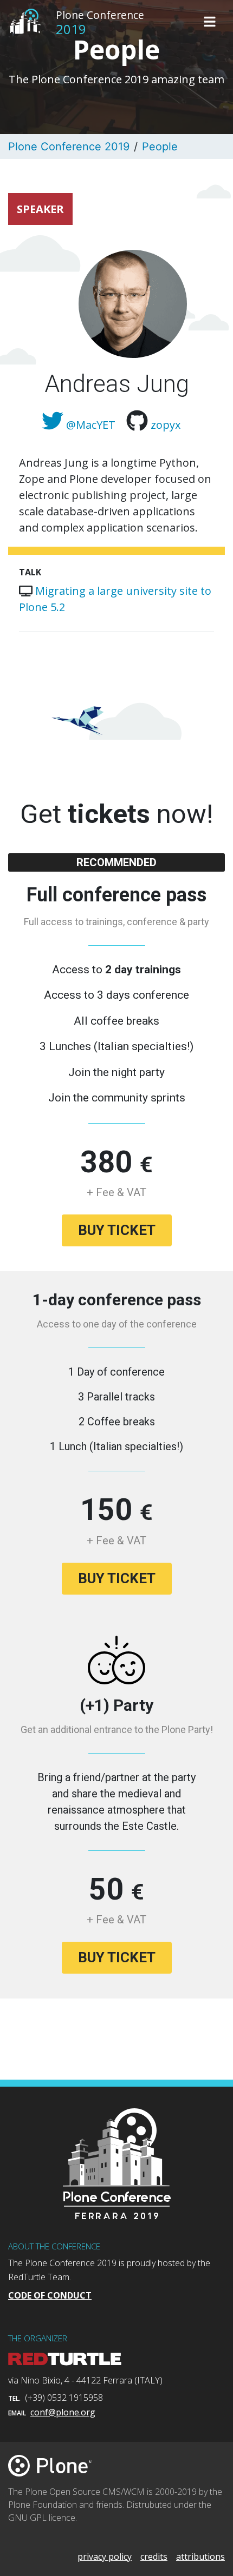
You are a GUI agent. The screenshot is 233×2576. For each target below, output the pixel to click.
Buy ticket (117, 1230)
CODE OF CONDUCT (50, 2295)
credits (154, 2557)
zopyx (166, 425)
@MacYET (91, 425)
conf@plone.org (63, 2412)
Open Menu (210, 22)
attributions (200, 2557)
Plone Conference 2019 (69, 147)
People (160, 147)
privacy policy (105, 2557)
